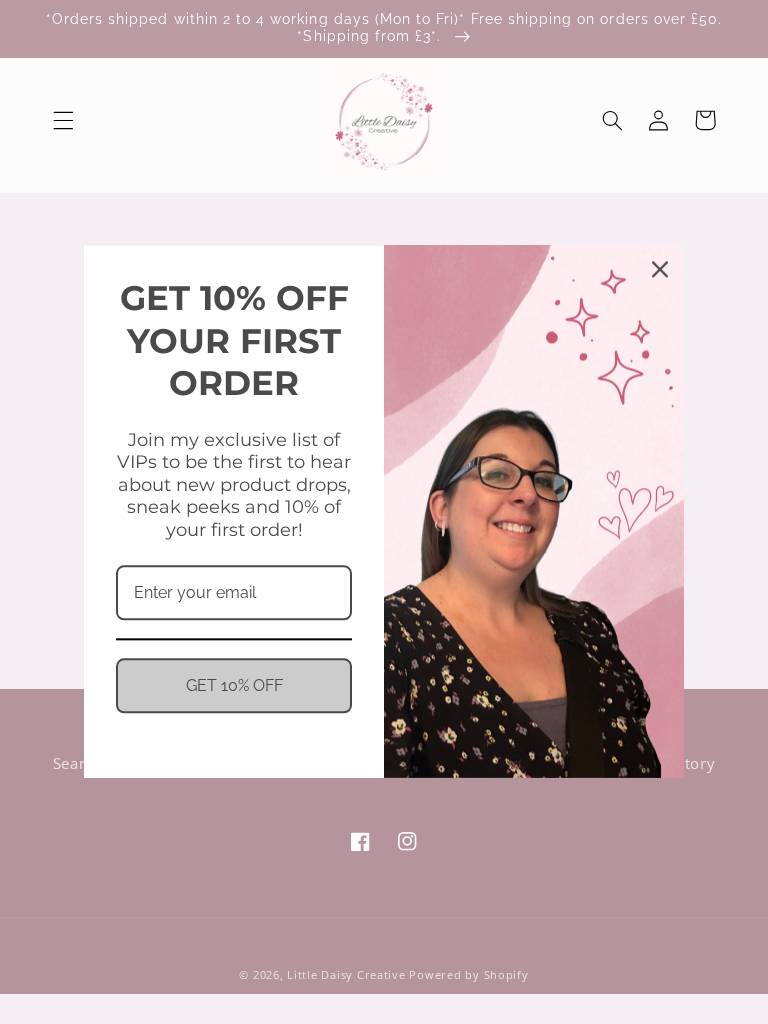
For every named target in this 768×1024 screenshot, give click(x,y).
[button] (63, 120)
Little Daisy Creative (346, 975)
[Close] (660, 269)
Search (78, 763)
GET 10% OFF (234, 686)
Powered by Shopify (468, 975)
